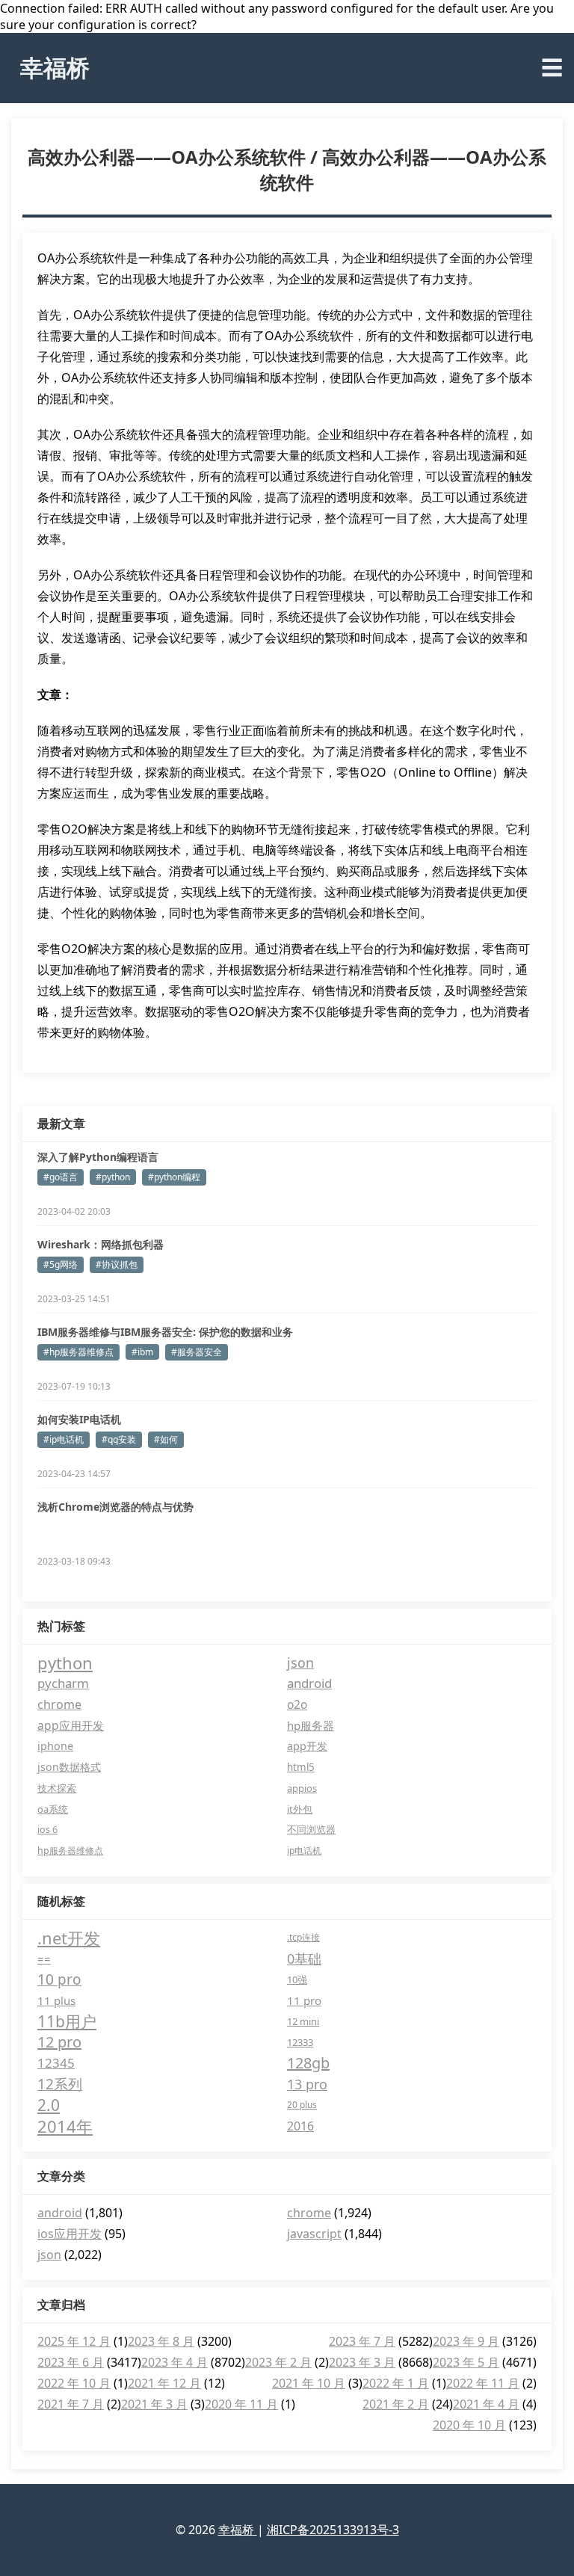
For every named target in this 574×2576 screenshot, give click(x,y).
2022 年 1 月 (396, 2383)
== (44, 1959)
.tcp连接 (303, 1937)
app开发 (307, 1746)
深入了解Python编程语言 (98, 1157)
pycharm (63, 1683)
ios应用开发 (70, 2234)
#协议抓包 (117, 1264)
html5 (301, 1767)
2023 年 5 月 (466, 2362)
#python (113, 1177)
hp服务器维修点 (70, 1851)
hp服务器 (311, 1725)
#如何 (166, 1439)
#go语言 (61, 1177)
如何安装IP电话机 (79, 1419)
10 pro (59, 1979)
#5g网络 (61, 1264)
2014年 (65, 2126)
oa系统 (53, 1809)
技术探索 (57, 1788)
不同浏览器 (311, 1830)
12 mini (303, 2021)
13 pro (307, 2084)
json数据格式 (69, 1767)
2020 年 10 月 (469, 2425)
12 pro (59, 2042)
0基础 (304, 1959)
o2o (297, 1704)
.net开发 (69, 1938)
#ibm (142, 1352)
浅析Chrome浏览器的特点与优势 (115, 1507)
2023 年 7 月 (362, 2341)
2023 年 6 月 (71, 2362)
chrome (59, 1704)
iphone (55, 1746)
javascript (314, 2234)
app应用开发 (71, 1725)
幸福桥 (55, 67)
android (309, 1683)
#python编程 (174, 1177)
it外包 (300, 1809)
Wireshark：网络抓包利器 (101, 1244)
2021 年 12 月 (164, 2383)
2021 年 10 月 (309, 2383)
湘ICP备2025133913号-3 (333, 2530)
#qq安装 (119, 1439)
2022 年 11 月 (483, 2383)
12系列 (60, 2084)
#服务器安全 (197, 1352)
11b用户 (67, 2021)
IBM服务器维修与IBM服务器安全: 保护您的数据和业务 (165, 1332)
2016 (300, 2126)
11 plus (56, 2000)
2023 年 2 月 (278, 2362)
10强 (297, 1979)
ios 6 (47, 1830)
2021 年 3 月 (154, 2404)
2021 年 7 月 (71, 2404)
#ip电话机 (64, 1439)
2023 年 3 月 (362, 2362)
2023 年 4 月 (175, 2362)
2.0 (49, 2105)
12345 (56, 2063)
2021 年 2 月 (396, 2404)
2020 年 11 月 (241, 2404)
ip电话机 (304, 1851)
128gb (308, 2063)
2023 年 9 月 (466, 2341)
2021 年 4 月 (486, 2404)
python (65, 1663)
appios (302, 1788)
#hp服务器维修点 (78, 1352)
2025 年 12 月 (74, 2341)
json (300, 1663)
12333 (300, 2042)
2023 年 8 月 (161, 2341)
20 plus (302, 2105)
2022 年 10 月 (74, 2383)
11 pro (304, 2000)
